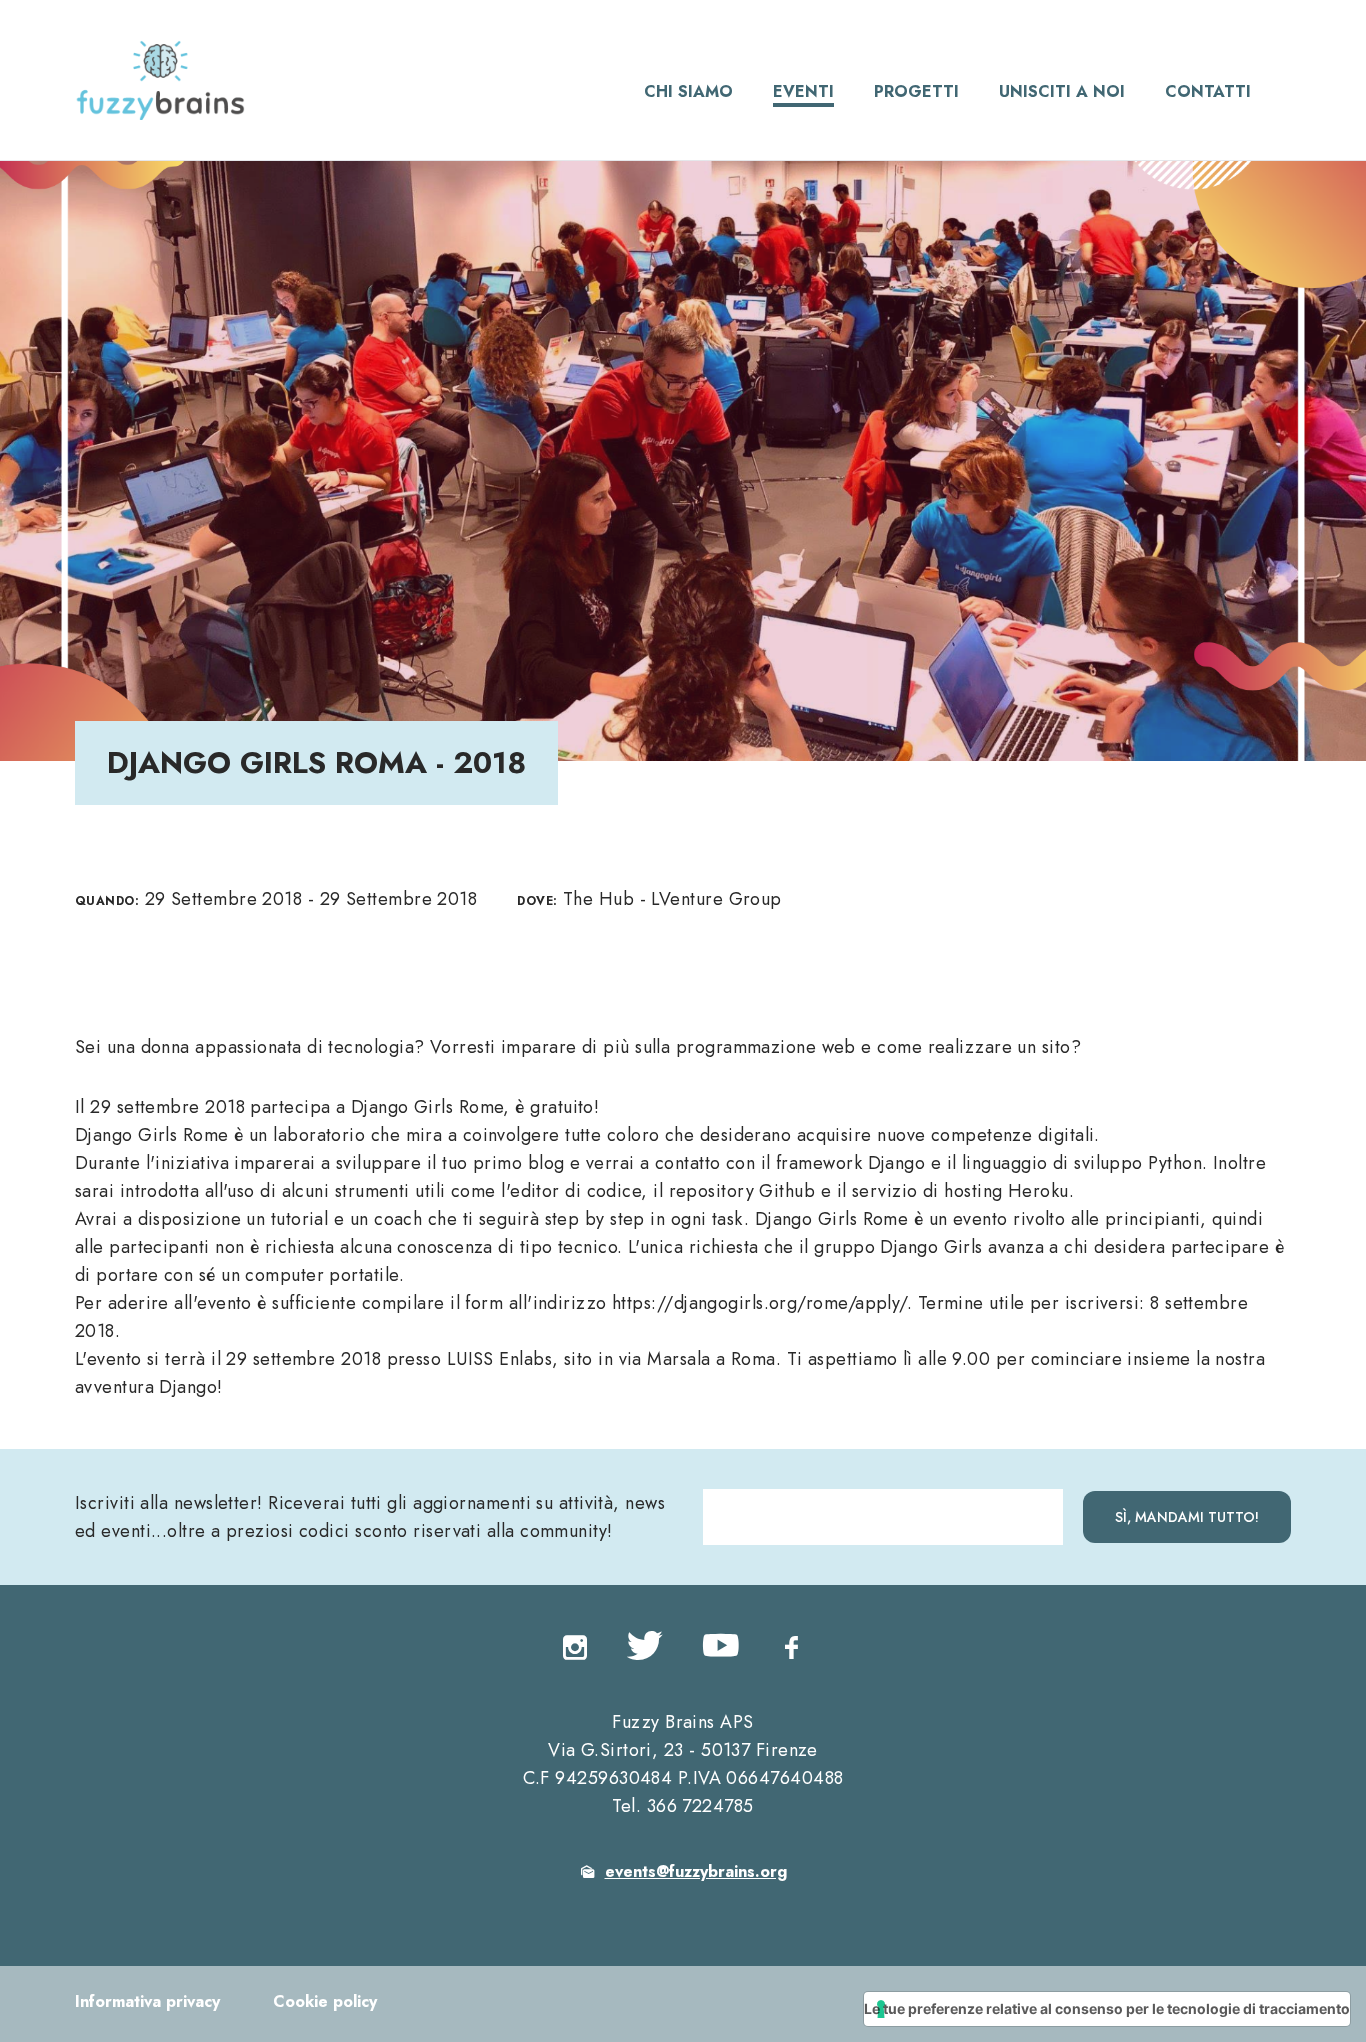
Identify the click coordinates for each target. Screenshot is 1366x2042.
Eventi (803, 91)
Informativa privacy (147, 2001)
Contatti (1208, 91)
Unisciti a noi (1062, 91)
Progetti (916, 91)
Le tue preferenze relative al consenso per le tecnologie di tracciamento (1107, 2008)
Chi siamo (688, 91)
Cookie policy (325, 2001)
